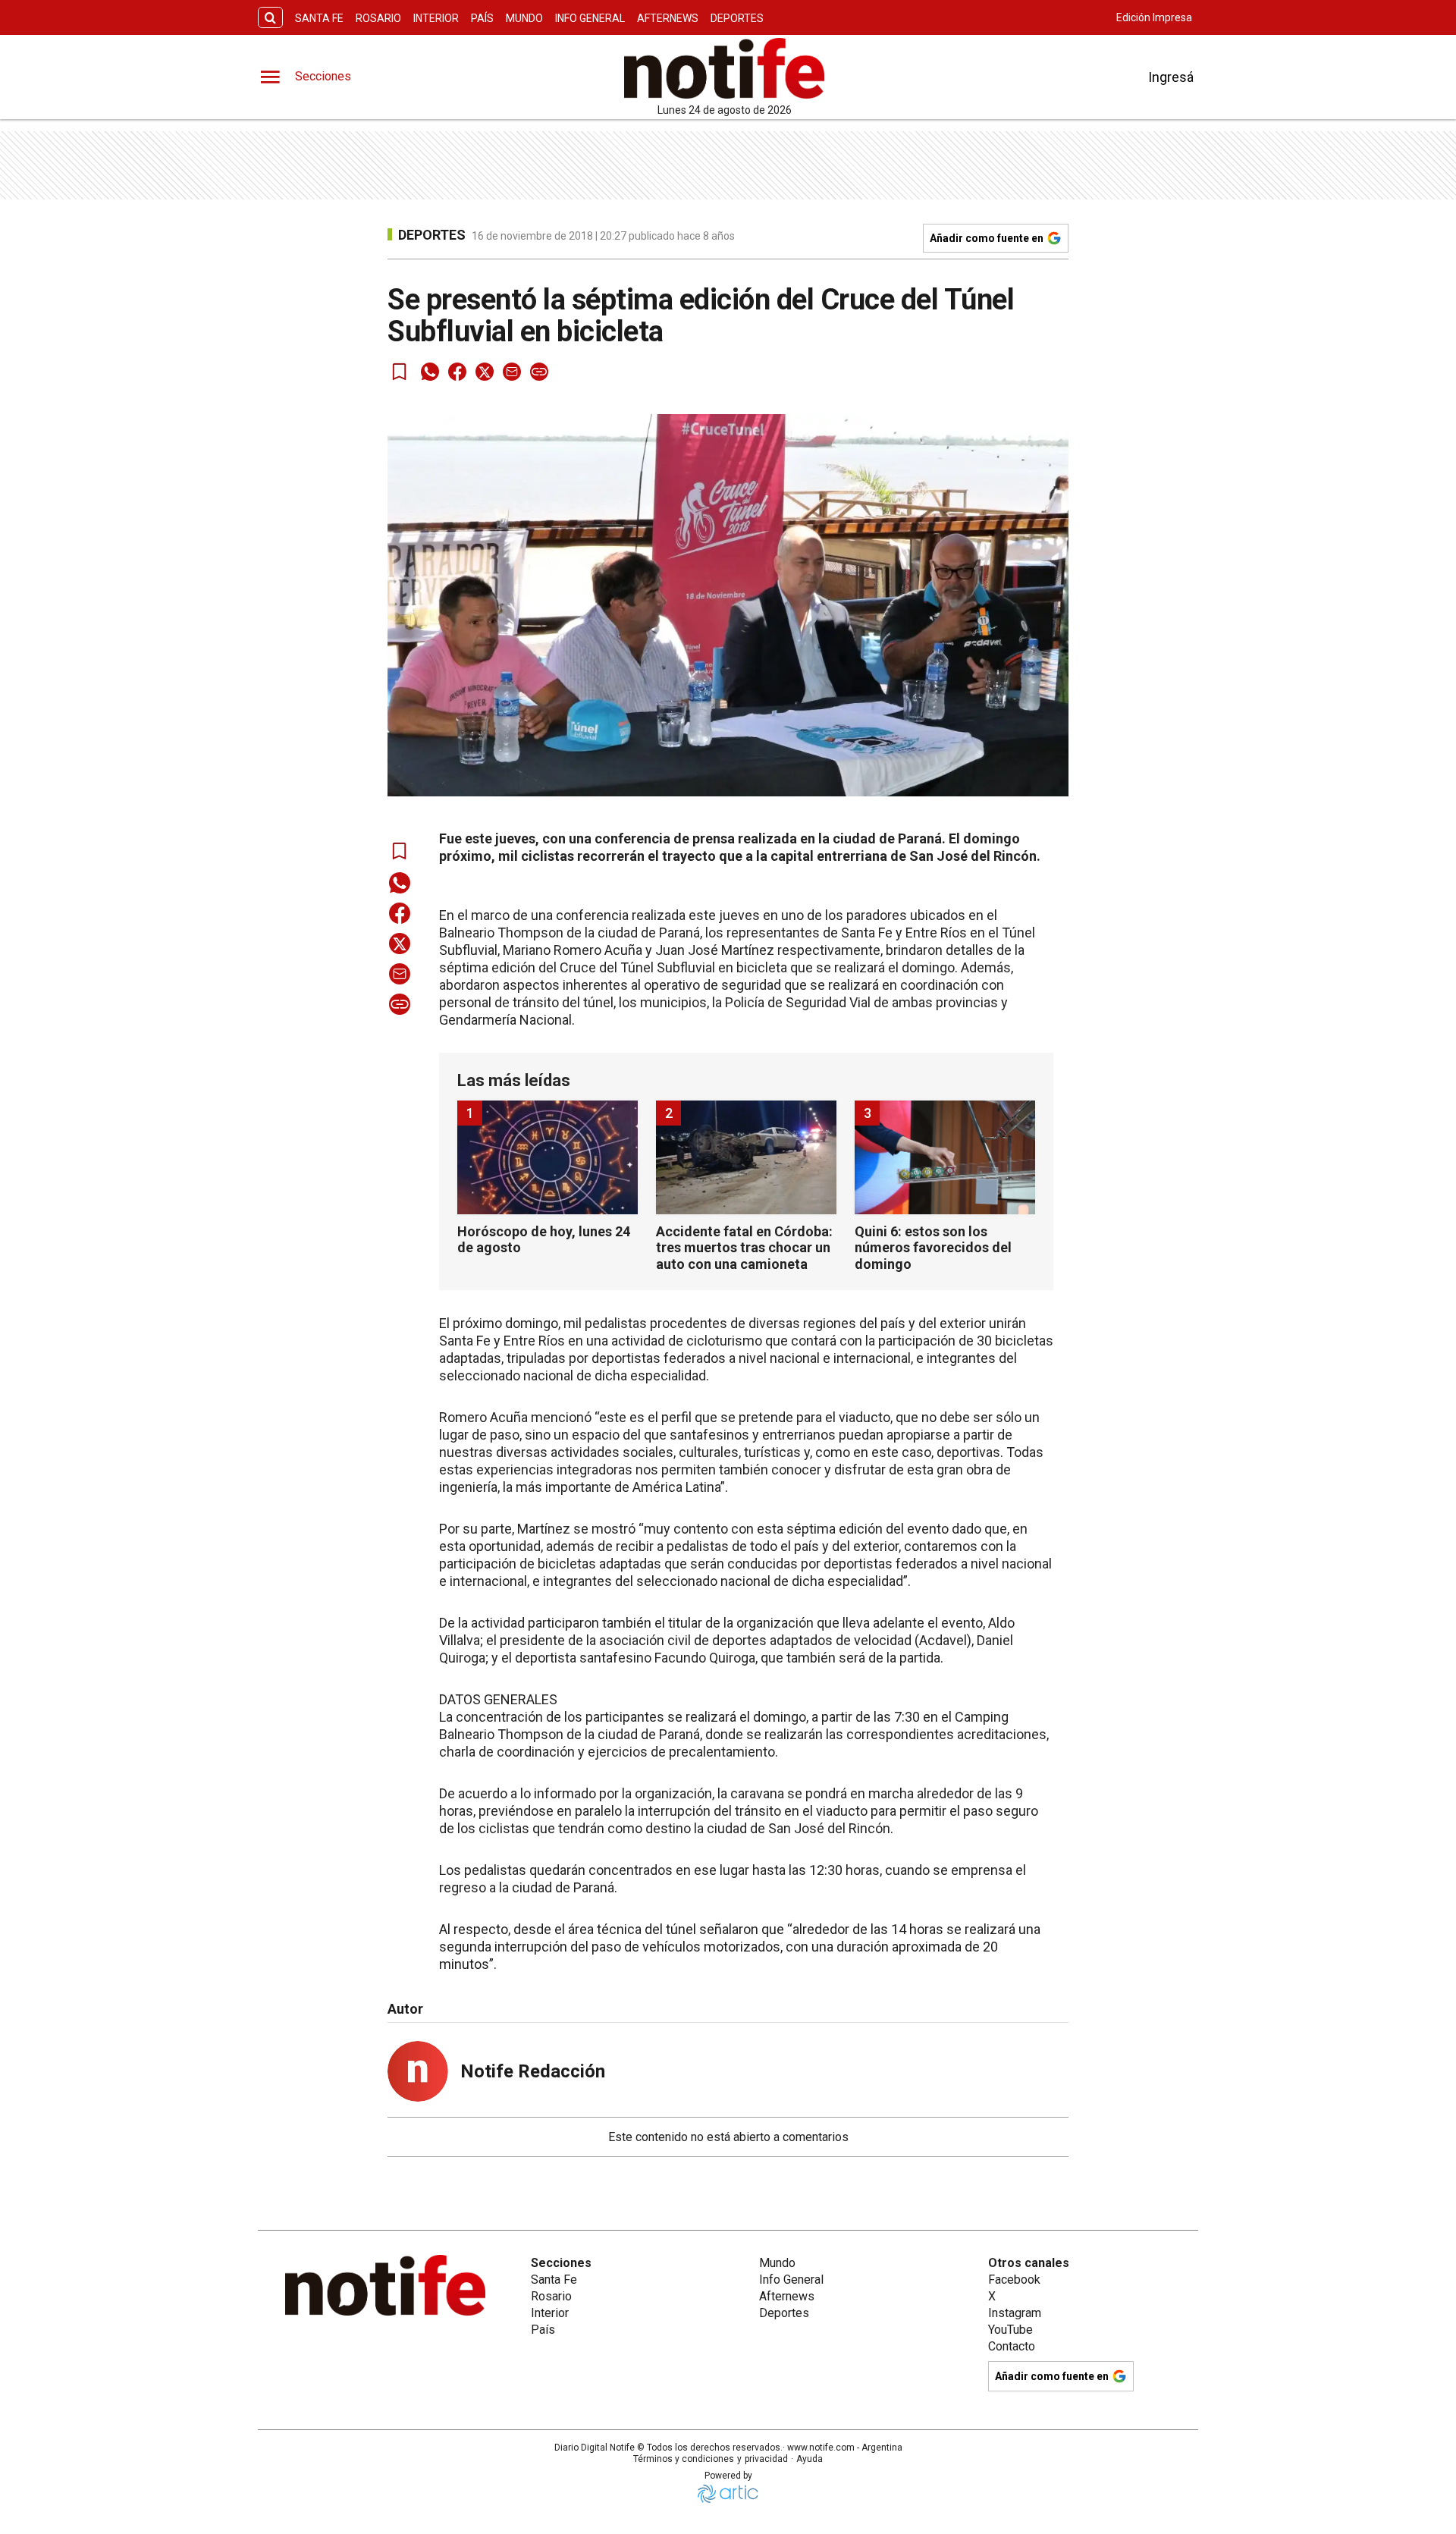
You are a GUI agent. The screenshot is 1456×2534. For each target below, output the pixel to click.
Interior (436, 18)
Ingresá (1171, 77)
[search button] (270, 18)
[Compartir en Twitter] (485, 372)
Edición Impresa (1154, 17)
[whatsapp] (430, 372)
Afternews (668, 18)
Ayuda (810, 2459)
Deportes (737, 18)
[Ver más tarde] (400, 372)
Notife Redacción (533, 2071)
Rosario (378, 18)
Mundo (524, 18)
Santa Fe (319, 18)
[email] (512, 372)
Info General (590, 18)
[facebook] (457, 372)
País (482, 18)
